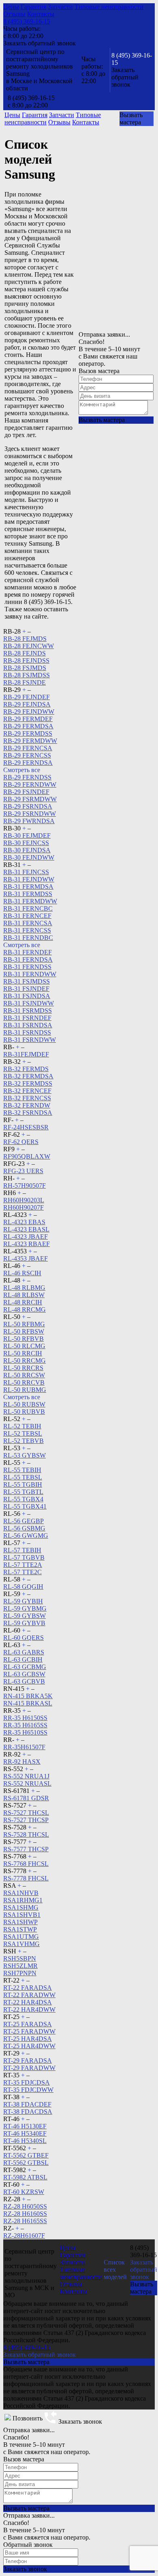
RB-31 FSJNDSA (27, 996)
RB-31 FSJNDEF (26, 989)
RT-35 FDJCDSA (27, 2082)
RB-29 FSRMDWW (30, 799)
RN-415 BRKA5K (28, 1696)
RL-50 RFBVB (23, 1339)
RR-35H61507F (24, 1747)
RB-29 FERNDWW (30, 784)
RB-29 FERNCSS (27, 755)
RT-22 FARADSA (28, 1988)
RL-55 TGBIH (23, 1484)
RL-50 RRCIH (23, 1353)
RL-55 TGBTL (23, 1492)
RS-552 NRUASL (27, 1783)
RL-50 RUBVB (24, 1412)
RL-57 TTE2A (23, 1565)
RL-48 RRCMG (25, 1309)
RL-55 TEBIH (22, 1470)
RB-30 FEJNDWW (29, 857)
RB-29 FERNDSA (28, 763)
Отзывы (14, 14)
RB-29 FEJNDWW (29, 712)
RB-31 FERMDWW (30, 901)
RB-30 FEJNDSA (27, 850)
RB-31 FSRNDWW (30, 1040)
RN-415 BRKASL (28, 1703)
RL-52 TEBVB (23, 1441)
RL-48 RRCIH (23, 1302)
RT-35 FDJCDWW (28, 2090)
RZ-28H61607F (24, 2236)
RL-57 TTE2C (22, 1572)
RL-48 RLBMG (24, 1288)
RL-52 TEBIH (22, 1426)
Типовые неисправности (109, 7)
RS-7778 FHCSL (26, 1878)
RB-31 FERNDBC (28, 938)
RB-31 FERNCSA (28, 923)
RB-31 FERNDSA (28, 959)
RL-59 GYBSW (25, 1616)
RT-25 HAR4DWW (29, 2046)
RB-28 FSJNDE (25, 682)
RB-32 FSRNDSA (28, 1113)
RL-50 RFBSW (24, 1331)
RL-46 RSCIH (22, 1273)
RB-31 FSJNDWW (29, 1003)
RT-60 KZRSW (24, 2192)
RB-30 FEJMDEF (27, 836)
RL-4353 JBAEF (26, 1258)
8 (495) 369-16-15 (27, 21)
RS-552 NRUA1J (26, 1776)
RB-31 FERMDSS (28, 894)
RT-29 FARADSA (28, 2061)
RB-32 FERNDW (27, 1105)
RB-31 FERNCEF (27, 916)
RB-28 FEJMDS (25, 639)
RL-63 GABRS (24, 1652)
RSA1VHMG (21, 1944)
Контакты (41, 14)
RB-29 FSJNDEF (26, 792)
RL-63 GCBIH (23, 1659)
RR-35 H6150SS (25, 1718)
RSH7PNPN (20, 1973)
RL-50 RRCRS (23, 1368)
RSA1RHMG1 (23, 1900)
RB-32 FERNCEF (27, 1091)
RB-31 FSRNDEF (27, 1018)
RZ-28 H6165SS (25, 2221)
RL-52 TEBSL (23, 1433)
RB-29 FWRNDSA (29, 821)
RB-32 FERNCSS (27, 1098)
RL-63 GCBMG (25, 1667)
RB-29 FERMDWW (30, 741)
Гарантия (33, 7)
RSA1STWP (20, 1929)
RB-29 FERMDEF (28, 719)
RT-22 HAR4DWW (29, 2009)
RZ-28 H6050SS (25, 2206)
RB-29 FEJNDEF (27, 697)
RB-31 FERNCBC (28, 908)
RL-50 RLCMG (24, 1346)
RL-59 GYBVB (24, 1623)
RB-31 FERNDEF (28, 952)
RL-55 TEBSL (23, 1477)
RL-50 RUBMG (25, 1390)
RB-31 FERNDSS (27, 967)
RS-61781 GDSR (26, 1798)
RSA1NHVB (21, 1893)
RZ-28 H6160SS (25, 2214)
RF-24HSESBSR (26, 1127)
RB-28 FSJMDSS (27, 675)
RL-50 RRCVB (24, 1382)
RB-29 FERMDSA (28, 726)
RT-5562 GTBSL (26, 2163)
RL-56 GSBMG (24, 1528)
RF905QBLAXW (27, 1156)
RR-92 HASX (22, 1762)
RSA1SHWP (20, 1922)
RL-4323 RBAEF (27, 1244)
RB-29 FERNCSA (28, 748)
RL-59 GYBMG (25, 1608)
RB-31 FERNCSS (27, 930)
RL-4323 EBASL (26, 1229)
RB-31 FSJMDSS (27, 981)
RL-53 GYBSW (25, 1455)
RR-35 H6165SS (25, 1725)
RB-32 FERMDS (26, 1069)
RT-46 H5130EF (25, 2126)
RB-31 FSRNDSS (27, 1032)
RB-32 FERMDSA (28, 1076)
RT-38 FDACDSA (28, 2112)
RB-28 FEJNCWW (29, 646)
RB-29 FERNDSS (27, 777)
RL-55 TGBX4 (23, 1499)
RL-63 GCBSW (24, 1674)
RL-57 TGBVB (24, 1557)
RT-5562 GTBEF (26, 2155)
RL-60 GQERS (23, 1638)
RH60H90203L (24, 1200)
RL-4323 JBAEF (26, 1237)
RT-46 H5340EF (25, 2133)
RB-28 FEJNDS (25, 653)
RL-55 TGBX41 (25, 1506)
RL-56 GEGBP (23, 1521)
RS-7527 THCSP (26, 1820)
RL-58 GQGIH (23, 1587)
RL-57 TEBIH (22, 1550)
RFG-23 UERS (23, 1171)
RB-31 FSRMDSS (28, 1011)
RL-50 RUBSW (24, 1404)
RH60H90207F (23, 1207)
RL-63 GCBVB (24, 1681)
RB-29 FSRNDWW (30, 814)
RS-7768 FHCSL (26, 1864)
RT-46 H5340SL (25, 2141)
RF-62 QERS (21, 1142)
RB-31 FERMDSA (28, 887)
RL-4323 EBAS (24, 1222)
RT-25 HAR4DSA (28, 2039)
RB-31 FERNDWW (30, 974)
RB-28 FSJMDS (25, 668)
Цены (11, 7)
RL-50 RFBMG (24, 1324)
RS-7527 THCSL (26, 1813)
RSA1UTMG (21, 1937)
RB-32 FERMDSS (28, 1083)
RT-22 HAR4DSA (28, 2002)
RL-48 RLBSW (24, 1295)
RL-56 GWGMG (26, 1536)
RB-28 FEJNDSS (26, 661)
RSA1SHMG (21, 1907)
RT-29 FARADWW (29, 2068)
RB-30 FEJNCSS (26, 843)
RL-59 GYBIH (23, 1601)
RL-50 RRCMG (25, 1361)
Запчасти (60, 7)
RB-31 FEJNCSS (26, 872)
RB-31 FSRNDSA (28, 1025)
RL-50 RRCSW (24, 1375)
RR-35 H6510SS (25, 1732)
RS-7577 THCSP (26, 1849)
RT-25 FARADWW (29, 2031)
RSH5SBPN (20, 1958)
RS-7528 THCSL (26, 1834)
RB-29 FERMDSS (28, 733)
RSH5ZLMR (20, 1966)
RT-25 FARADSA (28, 2024)
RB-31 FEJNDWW (29, 879)
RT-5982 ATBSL (25, 2177)
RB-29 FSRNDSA (28, 806)
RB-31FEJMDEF (26, 1054)
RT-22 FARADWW (29, 1995)
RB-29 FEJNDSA (27, 704)
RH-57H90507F (25, 1186)
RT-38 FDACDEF (27, 2104)
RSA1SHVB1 (22, 1915)
